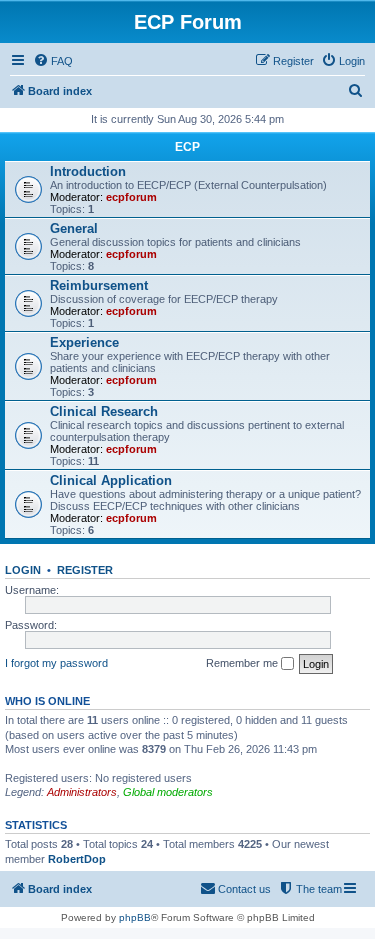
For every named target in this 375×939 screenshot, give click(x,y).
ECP (187, 147)
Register (85, 570)
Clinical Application (111, 480)
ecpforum (131, 197)
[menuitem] (53, 61)
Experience (84, 342)
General (74, 228)
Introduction (88, 171)
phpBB (135, 917)
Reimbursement (99, 285)
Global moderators (168, 792)
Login (23, 570)
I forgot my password (56, 663)
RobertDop (77, 859)
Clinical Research (104, 411)
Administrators (82, 792)
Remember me (243, 663)
